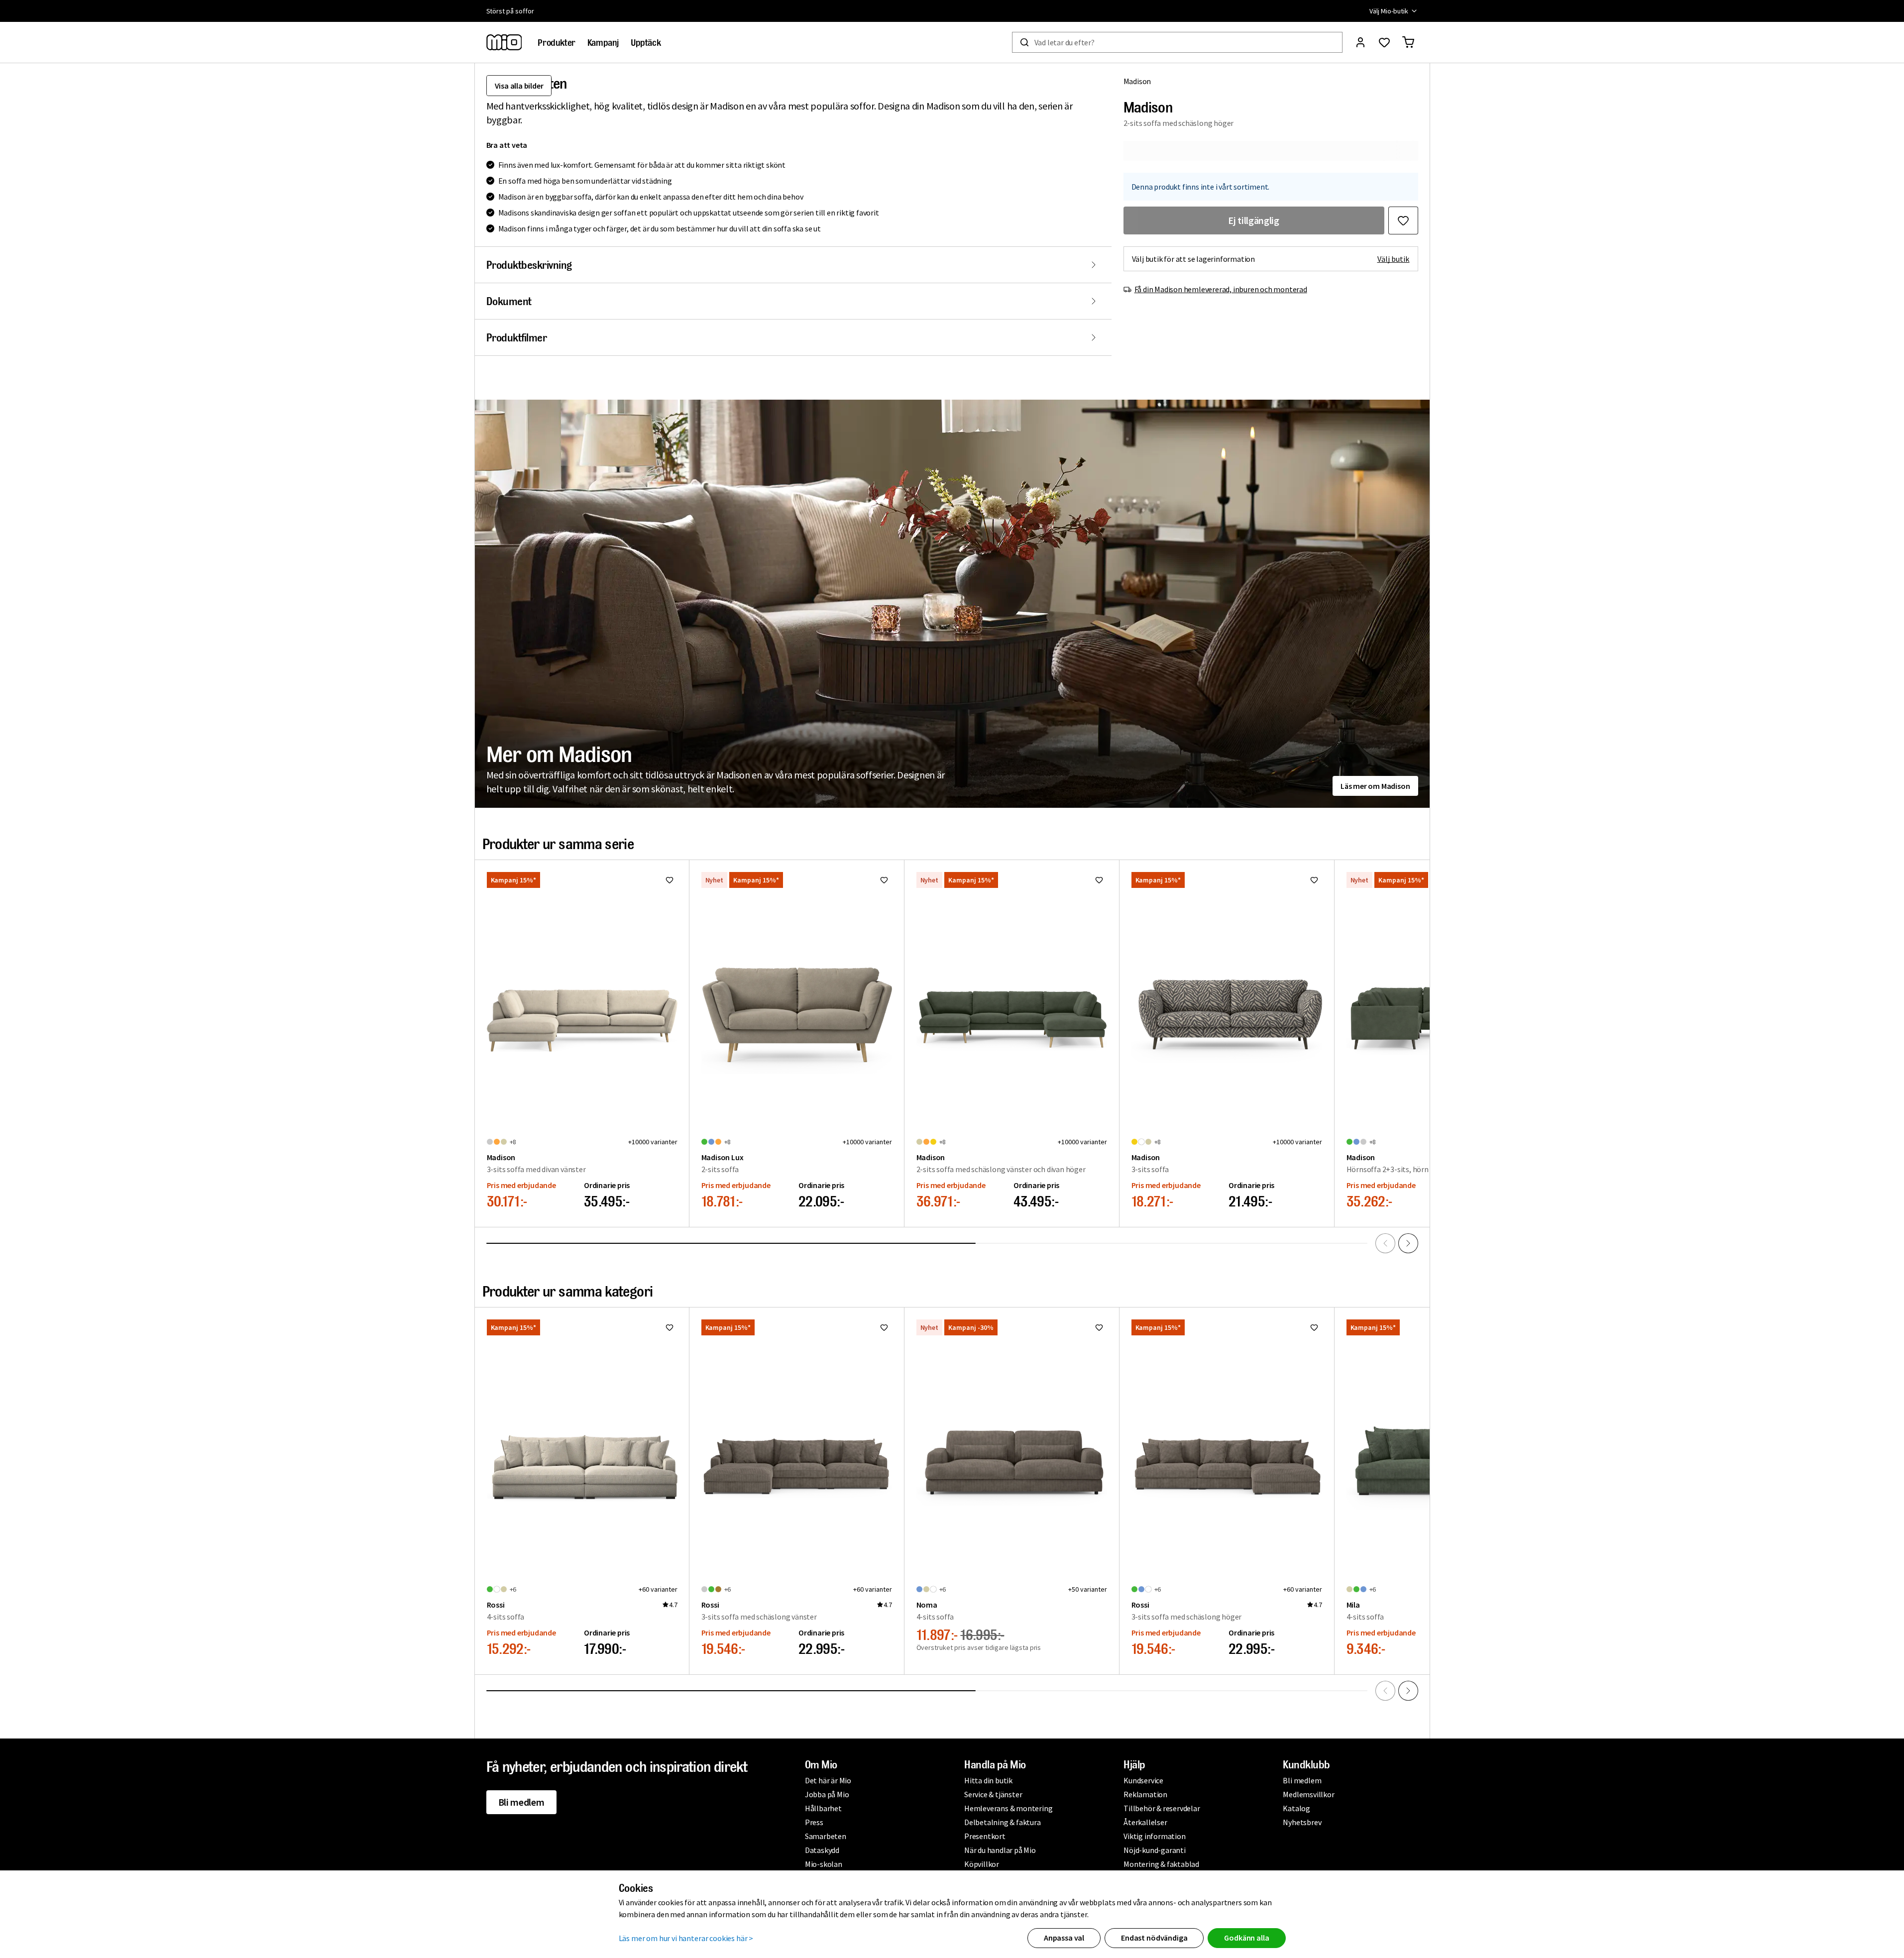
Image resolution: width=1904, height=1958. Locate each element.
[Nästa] (1408, 1243)
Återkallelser (1145, 1822)
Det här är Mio (828, 1780)
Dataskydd (822, 1850)
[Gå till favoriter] (1384, 42)
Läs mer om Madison (1375, 786)
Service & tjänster (993, 1794)
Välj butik (1394, 259)
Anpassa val (1064, 1938)
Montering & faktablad (1161, 1864)
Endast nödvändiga (1154, 1938)
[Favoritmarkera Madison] (1403, 220)
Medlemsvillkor (1308, 1794)
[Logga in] (1360, 42)
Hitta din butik (988, 1780)
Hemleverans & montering (1008, 1808)
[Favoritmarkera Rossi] (670, 1327)
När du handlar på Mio (1000, 1850)
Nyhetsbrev (1302, 1822)
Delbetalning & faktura (1003, 1822)
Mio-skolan (824, 1864)
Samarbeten (826, 1836)
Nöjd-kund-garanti (1155, 1850)
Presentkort (985, 1836)
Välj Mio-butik (1389, 11)
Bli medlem (521, 1802)
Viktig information (1154, 1836)
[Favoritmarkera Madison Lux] (884, 880)
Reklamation (1145, 1794)
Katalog (1296, 1808)
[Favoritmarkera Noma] (1099, 1327)
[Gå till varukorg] (1408, 42)
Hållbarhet (823, 1808)
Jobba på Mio (827, 1794)
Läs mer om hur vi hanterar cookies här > (686, 1938)
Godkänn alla (1246, 1938)
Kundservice (1143, 1780)
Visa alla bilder (519, 86)
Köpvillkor (982, 1864)
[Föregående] (1385, 1243)
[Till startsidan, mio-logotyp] (504, 42)
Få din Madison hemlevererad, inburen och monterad (1221, 289)
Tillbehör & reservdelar (1162, 1808)
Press (814, 1822)
